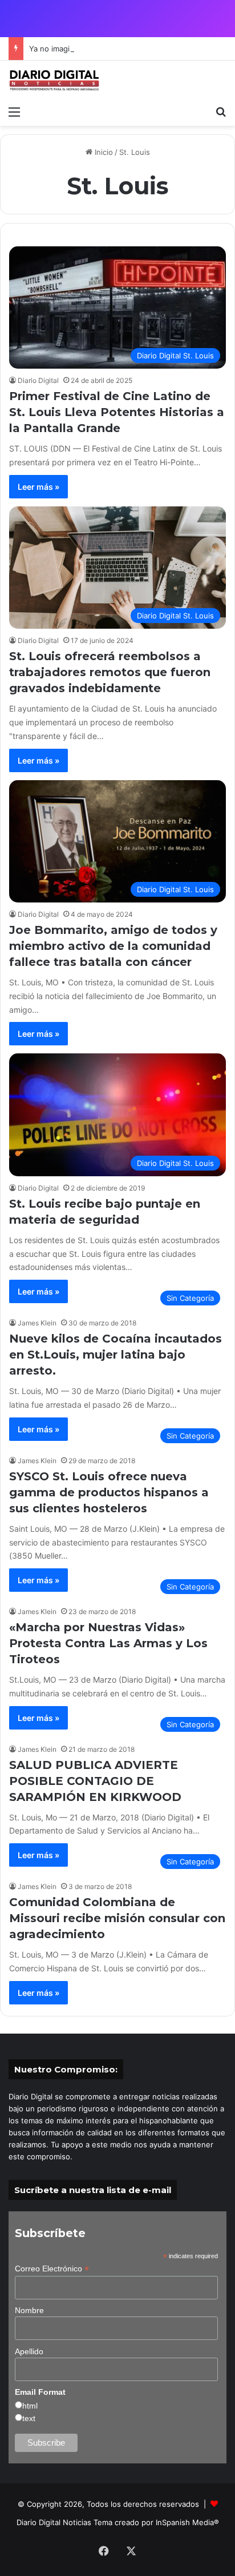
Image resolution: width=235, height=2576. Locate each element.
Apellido (29, 2351)
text (29, 2418)
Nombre (29, 2310)
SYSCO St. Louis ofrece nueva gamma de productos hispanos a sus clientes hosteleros (109, 1492)
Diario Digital (38, 380)
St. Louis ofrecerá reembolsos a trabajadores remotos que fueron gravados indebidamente (110, 672)
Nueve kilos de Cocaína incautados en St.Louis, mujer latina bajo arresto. (116, 1355)
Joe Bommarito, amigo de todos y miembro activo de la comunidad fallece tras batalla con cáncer (113, 946)
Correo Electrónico (52, 2269)
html (30, 2406)
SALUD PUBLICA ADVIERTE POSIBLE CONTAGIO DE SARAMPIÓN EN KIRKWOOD (95, 1781)
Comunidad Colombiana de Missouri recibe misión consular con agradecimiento (117, 1918)
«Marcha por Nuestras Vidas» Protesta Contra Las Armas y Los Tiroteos (108, 1643)
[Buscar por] (221, 111)
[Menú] (14, 111)
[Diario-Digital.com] (54, 80)
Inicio (103, 152)
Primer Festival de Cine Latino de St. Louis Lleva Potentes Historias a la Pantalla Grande (117, 412)
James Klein (37, 1323)
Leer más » (39, 487)
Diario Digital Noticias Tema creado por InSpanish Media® (118, 2522)
